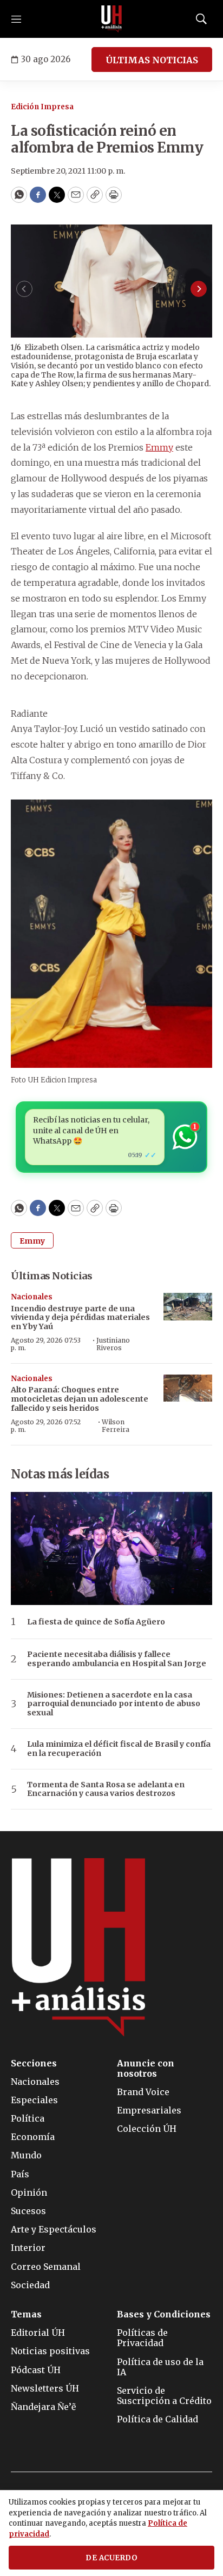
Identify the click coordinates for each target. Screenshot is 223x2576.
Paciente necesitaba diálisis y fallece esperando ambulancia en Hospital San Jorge (117, 1659)
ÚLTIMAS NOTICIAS (152, 60)
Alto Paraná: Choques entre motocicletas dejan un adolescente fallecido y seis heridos (80, 1399)
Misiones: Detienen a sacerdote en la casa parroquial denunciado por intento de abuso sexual (114, 1704)
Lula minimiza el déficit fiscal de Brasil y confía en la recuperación (119, 1749)
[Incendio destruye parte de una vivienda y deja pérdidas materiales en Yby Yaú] (188, 1307)
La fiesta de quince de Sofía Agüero (96, 1622)
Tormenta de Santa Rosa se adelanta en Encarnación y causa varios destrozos (106, 1789)
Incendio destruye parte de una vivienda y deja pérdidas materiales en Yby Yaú (80, 1318)
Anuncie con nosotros (146, 2069)
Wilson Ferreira (116, 1426)
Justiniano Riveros (113, 1344)
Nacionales (32, 1297)
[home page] (111, 19)
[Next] (199, 289)
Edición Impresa (42, 107)
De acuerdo (111, 2558)
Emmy (159, 447)
